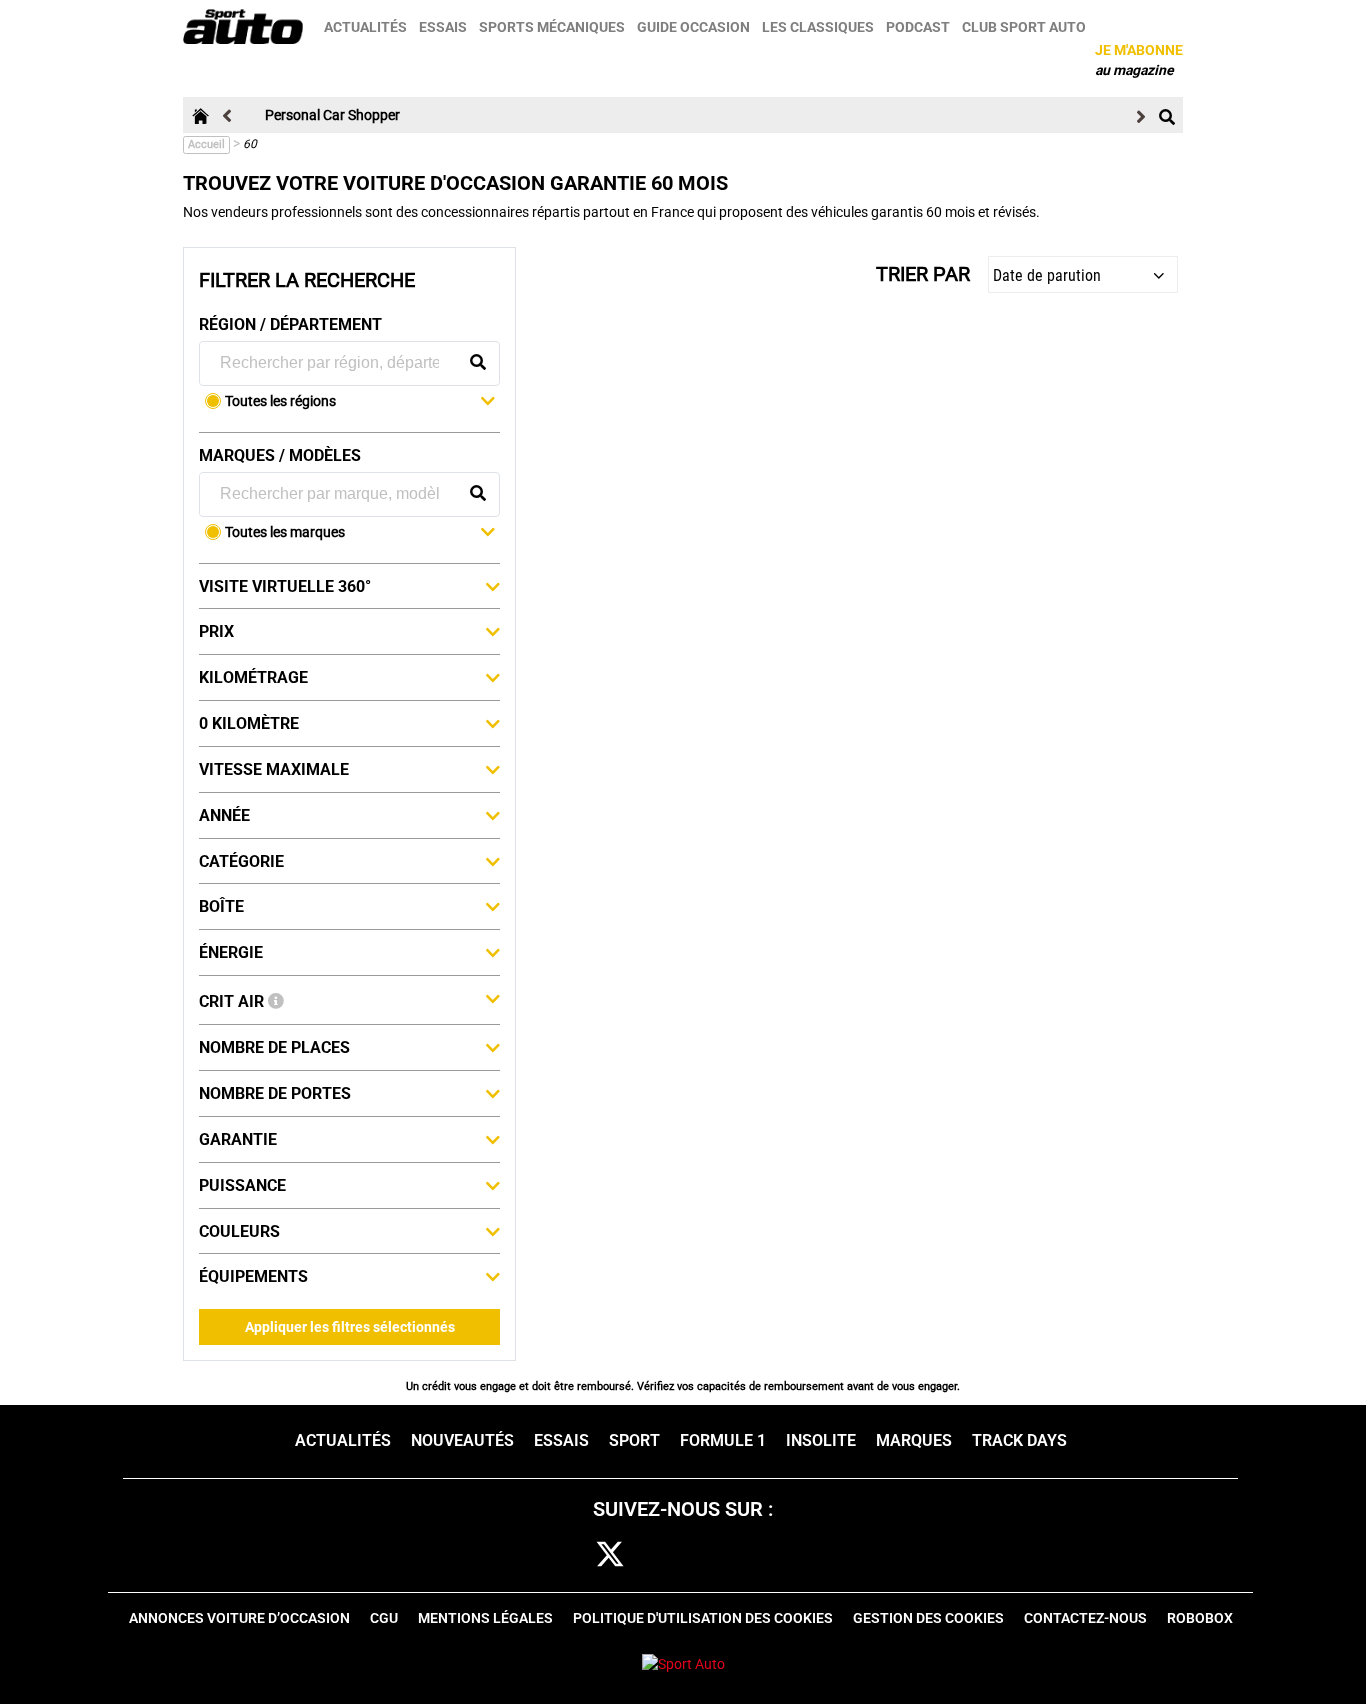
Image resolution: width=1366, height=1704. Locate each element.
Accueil (206, 144)
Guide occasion (693, 27)
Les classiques (818, 27)
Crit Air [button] (233, 1001)
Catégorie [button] (241, 861)
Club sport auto (1024, 27)
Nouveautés (462, 1440)
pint (730, 1555)
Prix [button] (216, 631)
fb (557, 1555)
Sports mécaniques (552, 27)
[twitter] (610, 1555)
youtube (793, 1555)
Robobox (1200, 1618)
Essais (443, 27)
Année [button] (224, 815)
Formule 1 (723, 1440)
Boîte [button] (221, 906)
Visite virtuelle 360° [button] (285, 586)
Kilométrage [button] (253, 677)
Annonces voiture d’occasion (239, 1618)
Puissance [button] (242, 1185)
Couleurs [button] (239, 1231)
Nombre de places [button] (274, 1047)
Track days (1019, 1440)
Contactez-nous (1085, 1618)
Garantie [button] (238, 1139)
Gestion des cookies (928, 1618)
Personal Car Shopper (332, 115)
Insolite (821, 1440)
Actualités (365, 27)
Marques (914, 1440)
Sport (634, 1440)
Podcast (918, 27)
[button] (360, 403)
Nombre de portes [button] (275, 1093)
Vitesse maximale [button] (274, 769)
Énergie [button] (231, 952)
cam (671, 1555)
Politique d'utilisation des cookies (703, 1618)
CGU (384, 1618)
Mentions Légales (485, 1618)
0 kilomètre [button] (249, 723)
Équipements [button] (253, 1276)
